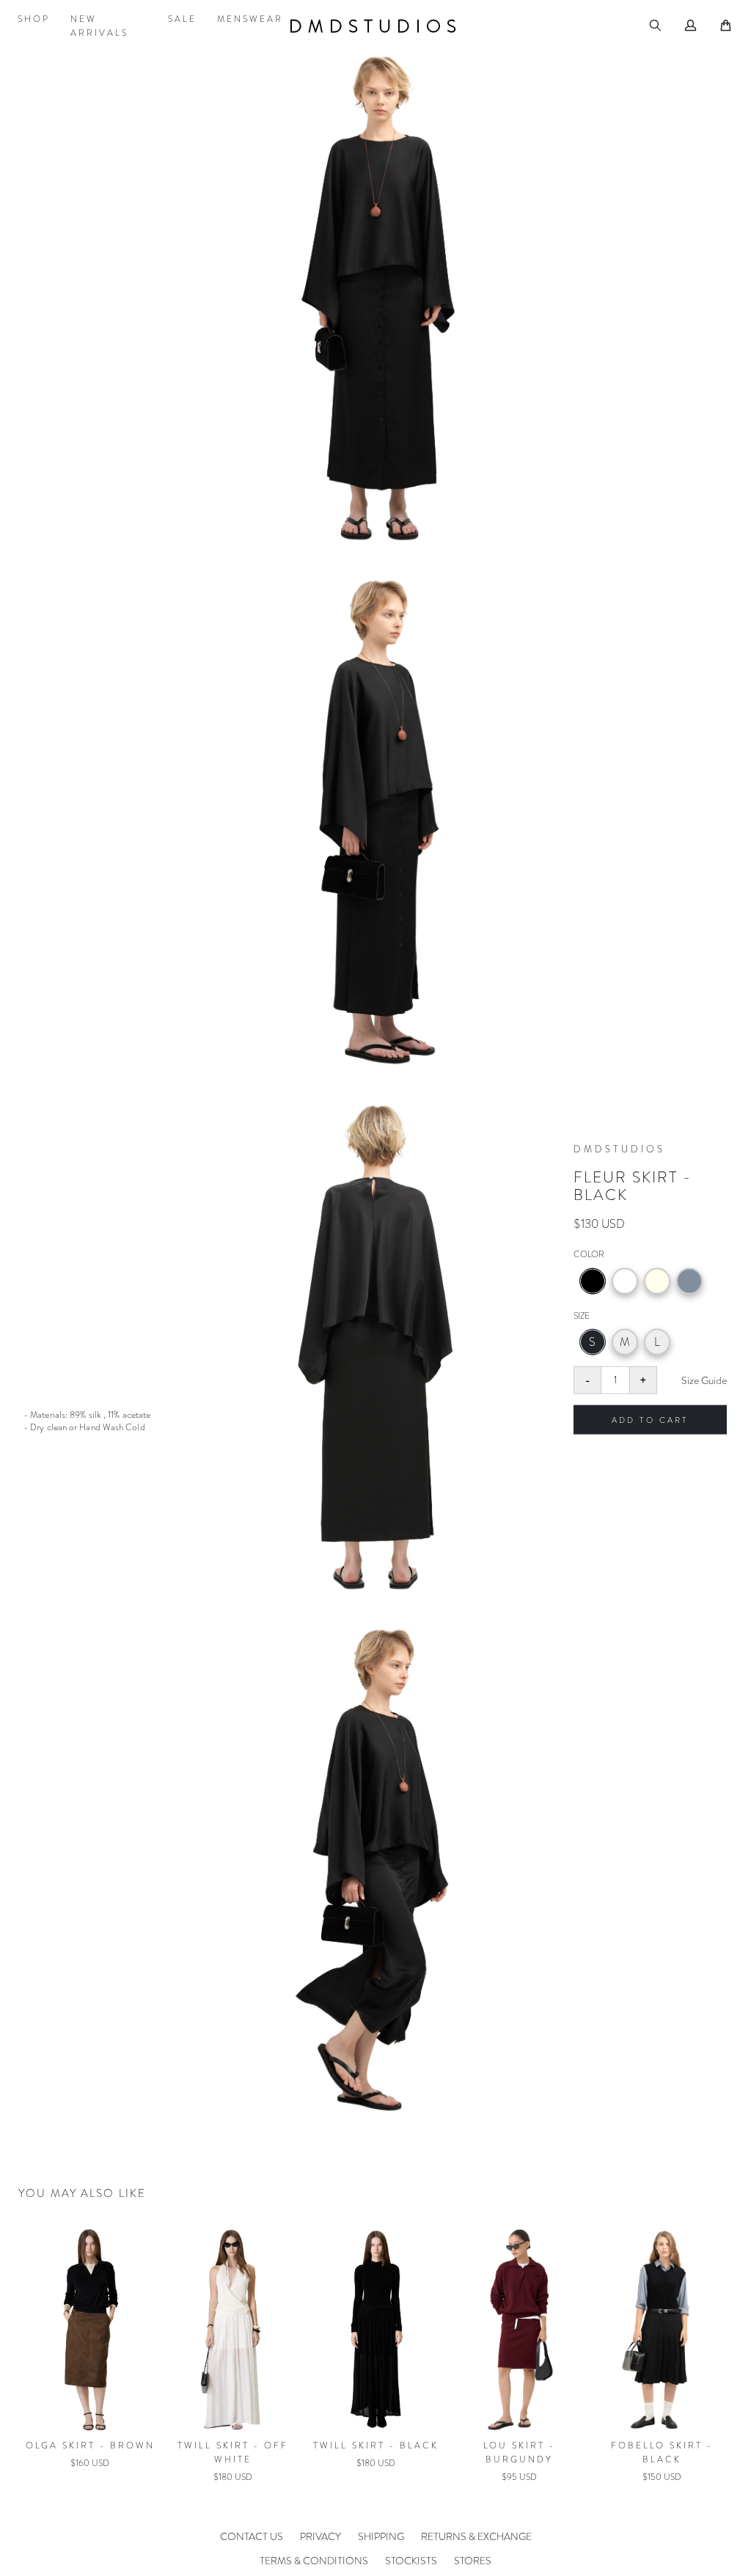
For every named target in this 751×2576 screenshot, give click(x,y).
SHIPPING (381, 2536)
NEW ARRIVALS (99, 26)
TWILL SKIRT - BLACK (90, 2446)
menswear (250, 19)
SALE (182, 19)
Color (589, 1254)
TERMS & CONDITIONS (314, 2561)
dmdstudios (375, 26)
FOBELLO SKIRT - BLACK (376, 2452)
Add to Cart (650, 1419)
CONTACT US (252, 2536)
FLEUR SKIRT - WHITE (662, 2446)
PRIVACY (320, 2536)
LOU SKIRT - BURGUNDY (233, 2452)
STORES (473, 2561)
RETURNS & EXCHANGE (476, 2536)
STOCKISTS (411, 2561)
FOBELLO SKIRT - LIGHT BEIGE (519, 2452)
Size (582, 1315)
